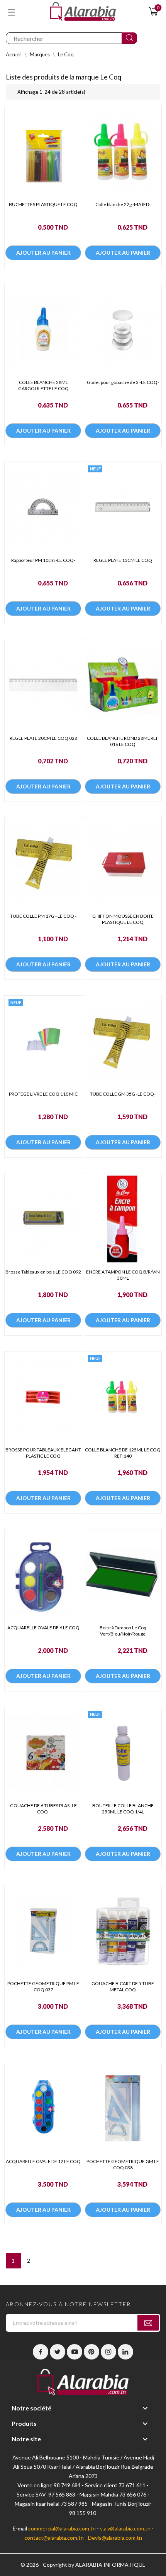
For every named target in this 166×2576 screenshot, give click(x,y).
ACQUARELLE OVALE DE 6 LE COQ (43, 1628)
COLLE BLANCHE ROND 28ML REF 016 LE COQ (123, 741)
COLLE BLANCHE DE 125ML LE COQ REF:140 (123, 1453)
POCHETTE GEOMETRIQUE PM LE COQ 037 (43, 1987)
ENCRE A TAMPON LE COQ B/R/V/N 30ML (123, 1275)
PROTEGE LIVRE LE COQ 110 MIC (43, 1094)
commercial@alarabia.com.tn (62, 2528)
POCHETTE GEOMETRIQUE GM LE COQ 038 (123, 2164)
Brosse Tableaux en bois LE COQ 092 (43, 1272)
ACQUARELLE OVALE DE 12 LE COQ (43, 2161)
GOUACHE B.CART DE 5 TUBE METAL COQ (123, 1987)
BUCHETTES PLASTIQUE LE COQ (43, 204)
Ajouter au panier (43, 253)
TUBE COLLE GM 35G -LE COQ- (123, 1094)
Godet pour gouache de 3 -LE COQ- (123, 382)
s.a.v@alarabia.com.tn (125, 2528)
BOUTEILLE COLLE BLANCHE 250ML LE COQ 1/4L (123, 1809)
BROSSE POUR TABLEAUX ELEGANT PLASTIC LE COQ (43, 1453)
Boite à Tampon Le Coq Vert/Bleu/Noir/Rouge (123, 1631)
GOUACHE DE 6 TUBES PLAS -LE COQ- (43, 1809)
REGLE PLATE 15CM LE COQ (123, 560)
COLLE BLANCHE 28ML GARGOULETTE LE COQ (43, 385)
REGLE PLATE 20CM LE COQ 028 (43, 738)
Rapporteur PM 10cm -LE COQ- (43, 560)
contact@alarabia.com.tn (54, 2538)
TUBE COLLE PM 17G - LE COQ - (43, 916)
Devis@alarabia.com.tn (115, 2538)
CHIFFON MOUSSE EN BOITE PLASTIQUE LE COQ (123, 919)
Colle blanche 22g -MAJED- (123, 204)
